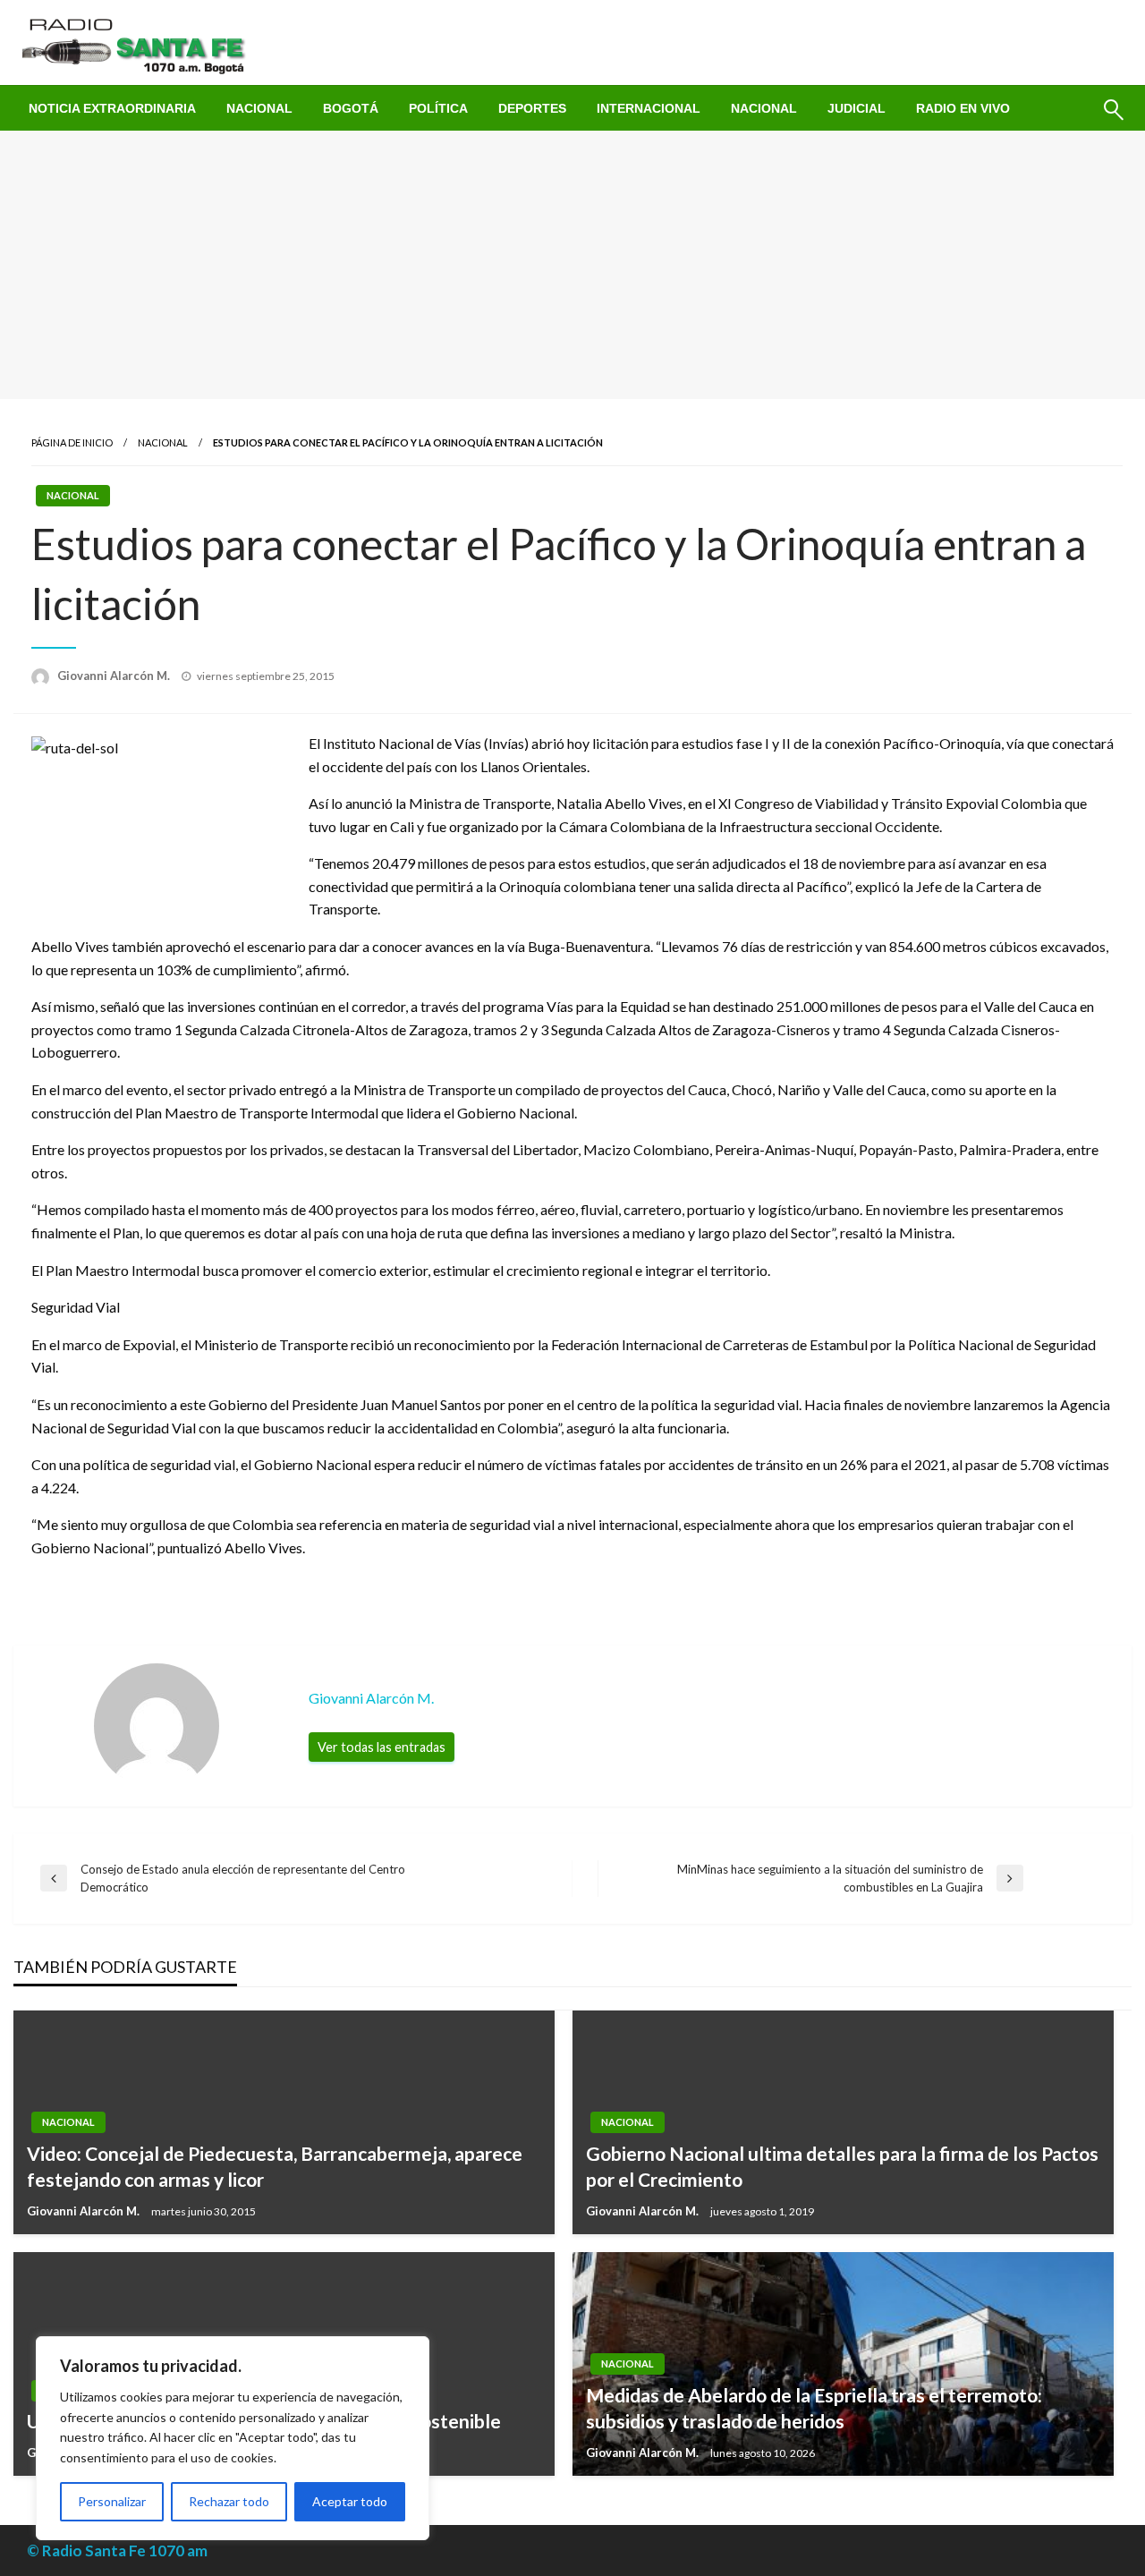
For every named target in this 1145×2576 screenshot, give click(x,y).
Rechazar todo (229, 2501)
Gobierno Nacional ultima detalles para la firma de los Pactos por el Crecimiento (842, 2166)
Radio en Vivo (963, 108)
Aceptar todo (350, 2501)
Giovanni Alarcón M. (115, 676)
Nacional (259, 108)
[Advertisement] (572, 265)
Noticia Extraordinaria (112, 108)
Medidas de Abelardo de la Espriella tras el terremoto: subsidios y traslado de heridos (814, 2408)
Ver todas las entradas (382, 1747)
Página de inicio (72, 442)
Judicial (857, 108)
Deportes (532, 108)
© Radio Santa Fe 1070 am (117, 2550)
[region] (233, 2438)
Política (438, 108)
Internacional (649, 108)
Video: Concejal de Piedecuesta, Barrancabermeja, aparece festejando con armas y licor (275, 2166)
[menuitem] (112, 108)
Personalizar (112, 2501)
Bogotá (351, 108)
